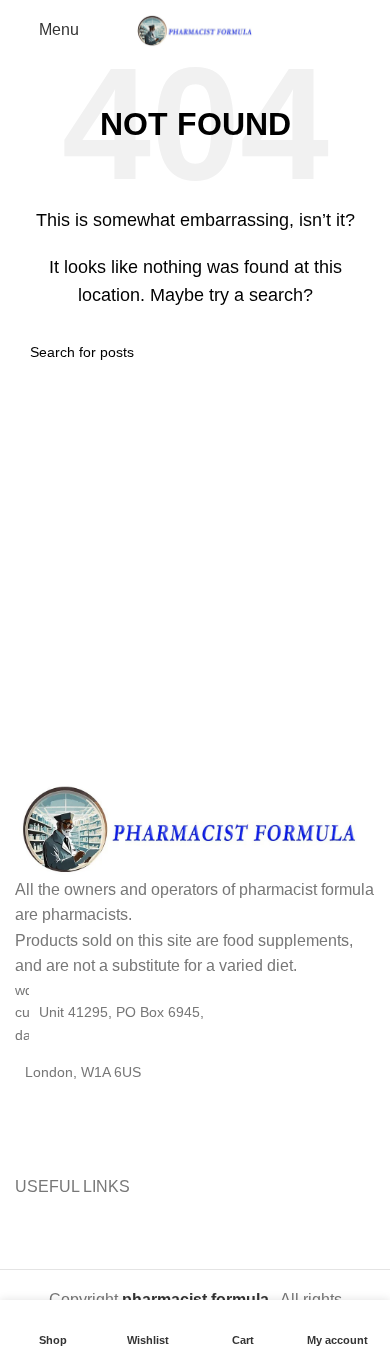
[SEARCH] (352, 352)
